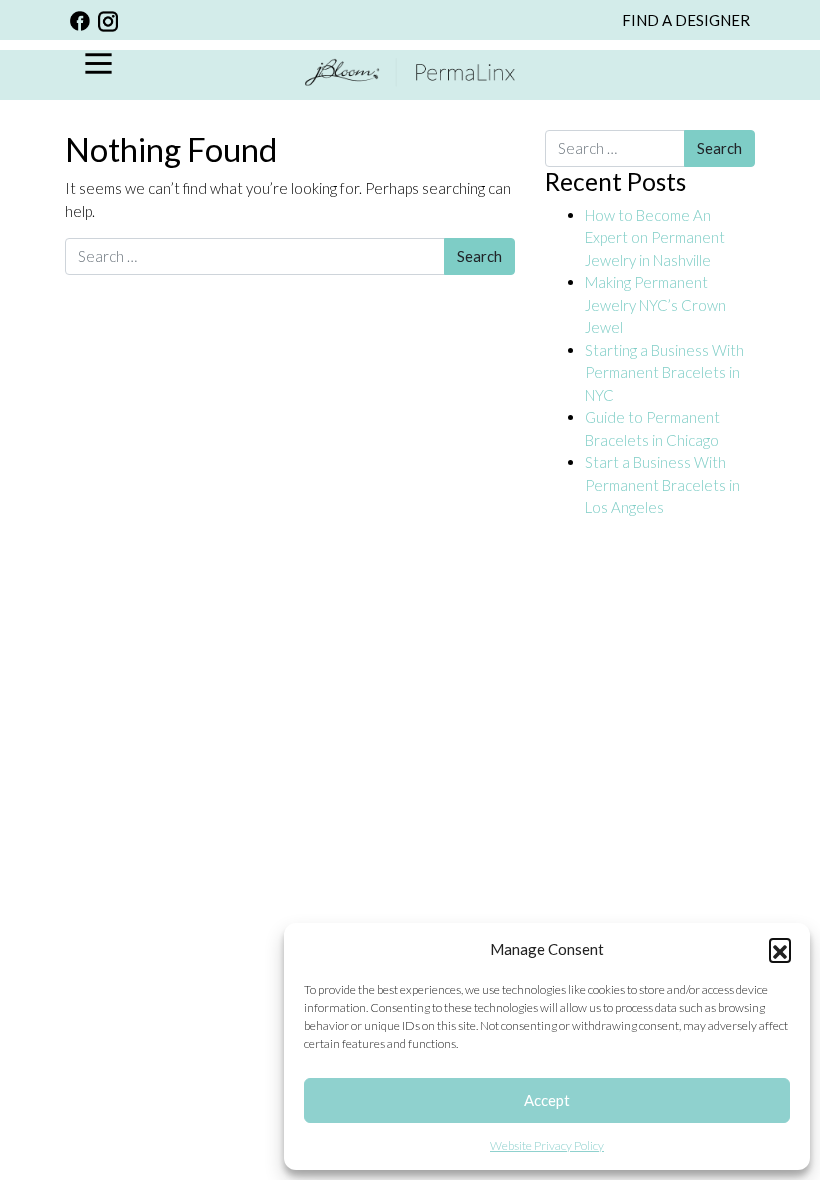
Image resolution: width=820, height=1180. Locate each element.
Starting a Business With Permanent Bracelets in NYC (664, 372)
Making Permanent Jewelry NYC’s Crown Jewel (655, 304)
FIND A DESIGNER (686, 20)
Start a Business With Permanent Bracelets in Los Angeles (662, 484)
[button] (780, 949)
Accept (547, 1100)
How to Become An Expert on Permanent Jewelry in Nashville (655, 237)
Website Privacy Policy (547, 1145)
